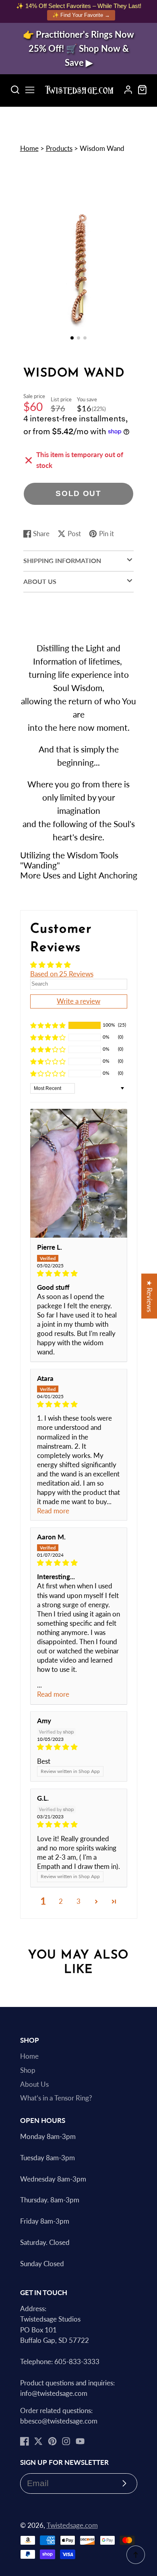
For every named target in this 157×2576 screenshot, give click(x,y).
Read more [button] (53, 1511)
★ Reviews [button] (149, 1296)
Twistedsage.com (72, 2525)
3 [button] (78, 1901)
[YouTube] (80, 2441)
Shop (28, 2070)
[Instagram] (66, 2441)
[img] (79, 1274)
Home (29, 148)
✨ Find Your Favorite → (81, 15)
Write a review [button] (78, 1001)
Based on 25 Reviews (62, 974)
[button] (72, 338)
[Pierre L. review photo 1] (79, 1173)
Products (59, 148)
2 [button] (61, 1901)
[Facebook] (25, 2441)
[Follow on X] (38, 2441)
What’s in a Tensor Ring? (56, 2098)
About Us (34, 2084)
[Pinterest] (52, 2441)
